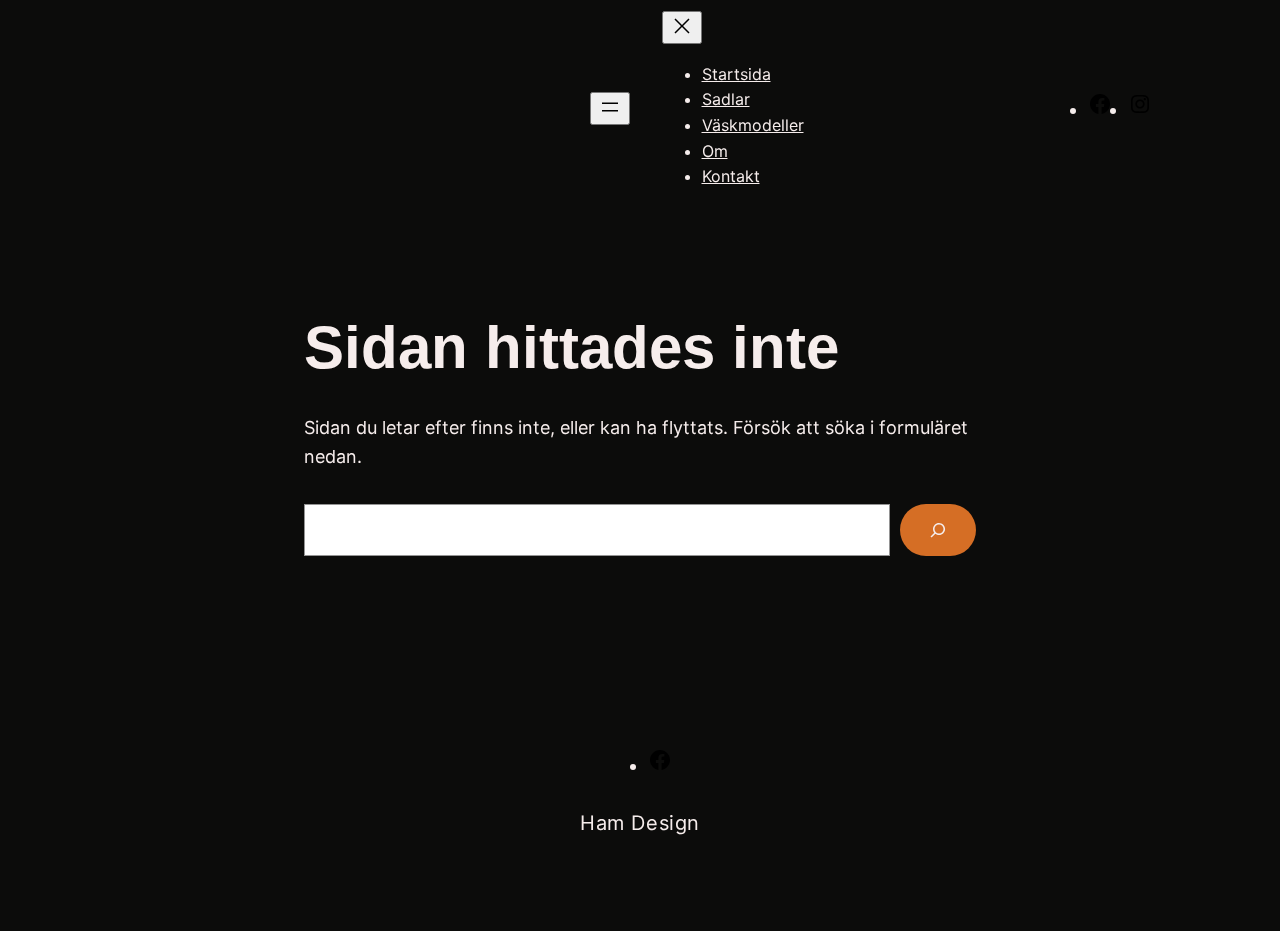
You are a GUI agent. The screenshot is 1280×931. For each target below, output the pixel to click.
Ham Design (640, 823)
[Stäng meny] (682, 27)
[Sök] (938, 530)
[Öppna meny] (610, 108)
